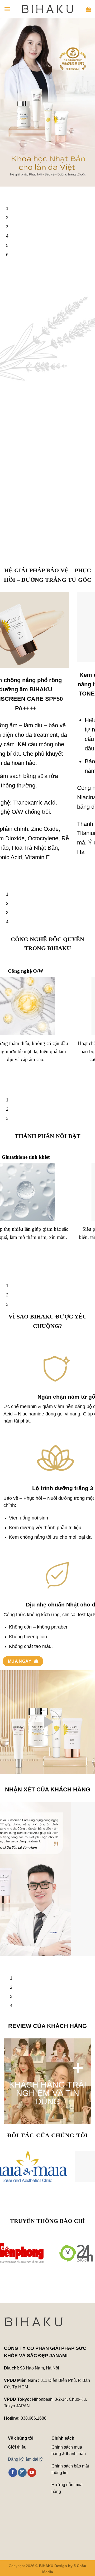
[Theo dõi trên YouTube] (32, 2472)
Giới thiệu (17, 2447)
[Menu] (7, 9)
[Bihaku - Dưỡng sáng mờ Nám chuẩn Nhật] (47, 9)
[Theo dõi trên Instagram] (22, 2472)
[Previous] (5, 192)
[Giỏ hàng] (88, 9)
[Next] (20, 192)
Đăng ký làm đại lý (25, 2459)
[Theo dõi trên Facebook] (13, 2472)
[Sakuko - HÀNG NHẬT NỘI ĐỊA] (47, 2166)
